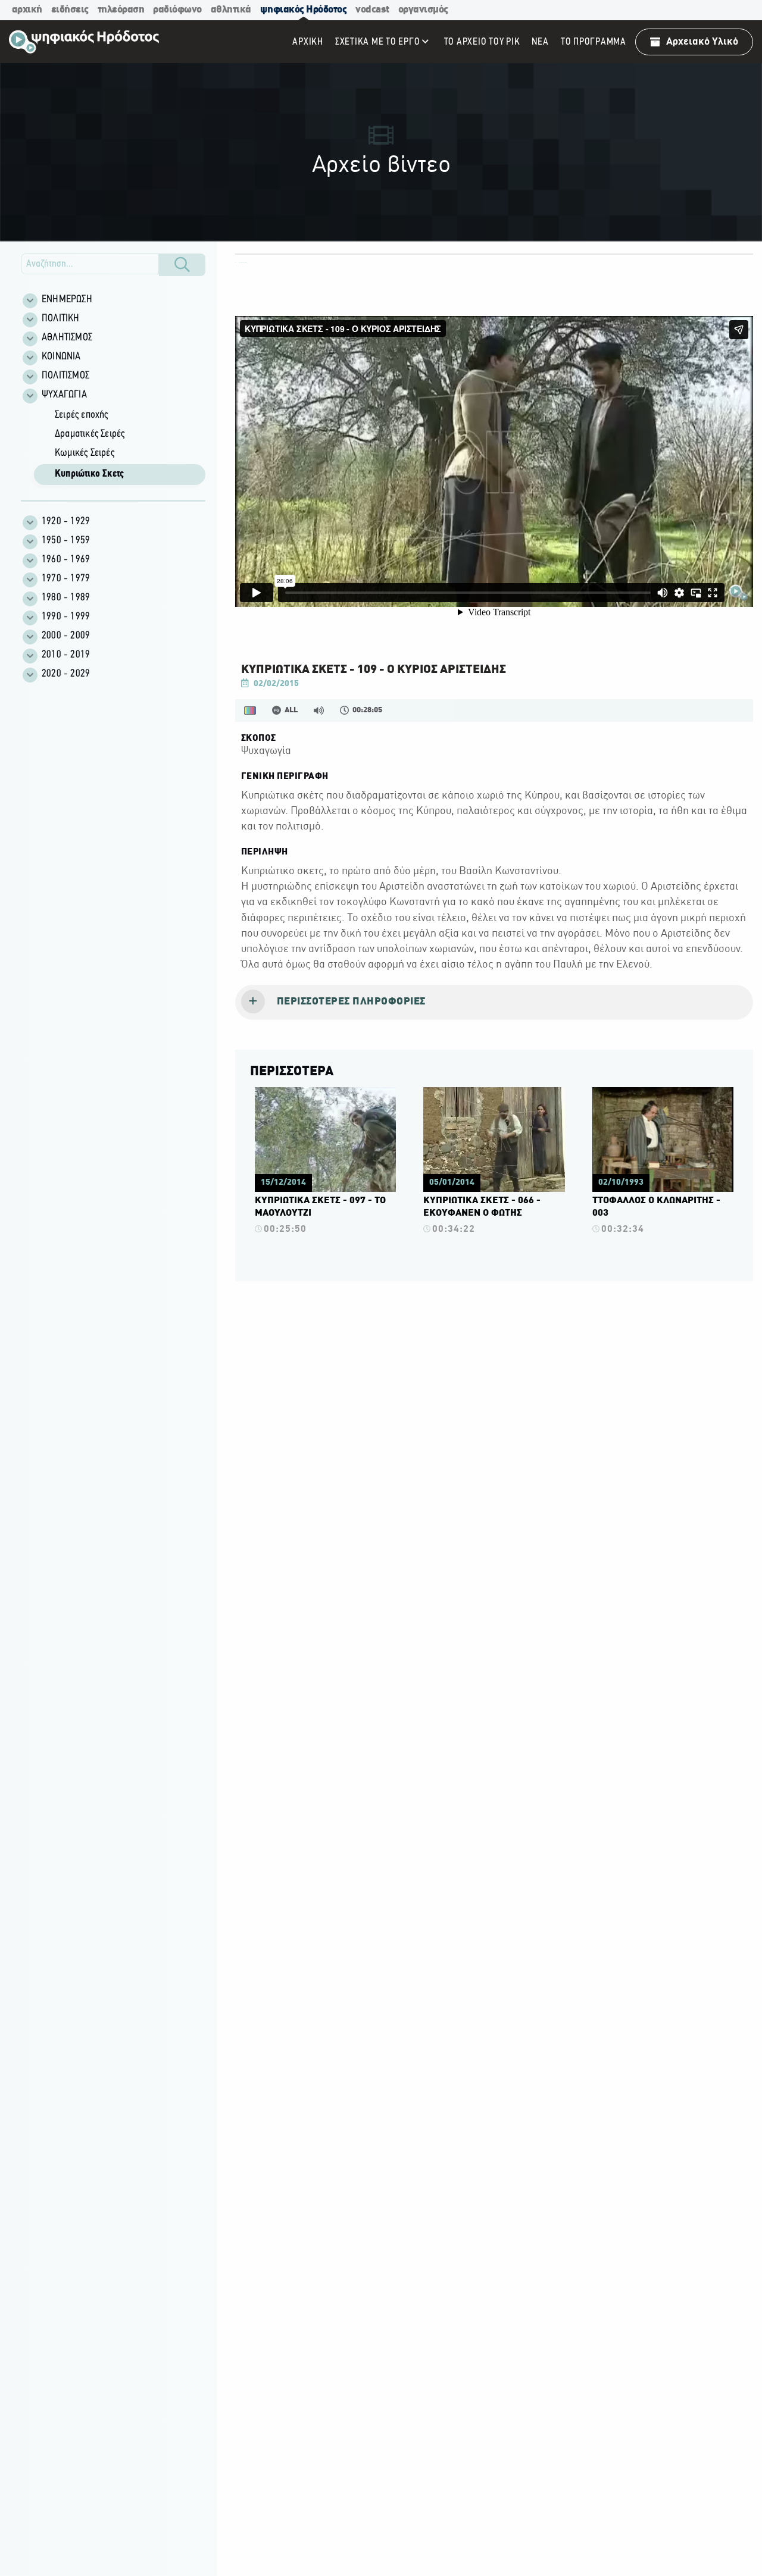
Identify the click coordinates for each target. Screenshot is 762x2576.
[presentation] (494, 1003)
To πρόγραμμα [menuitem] (594, 42)
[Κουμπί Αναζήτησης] (182, 265)
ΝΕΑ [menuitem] (540, 42)
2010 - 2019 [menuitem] (66, 655)
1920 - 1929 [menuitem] (66, 522)
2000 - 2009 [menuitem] (66, 636)
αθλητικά (231, 10)
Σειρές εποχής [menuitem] (82, 415)
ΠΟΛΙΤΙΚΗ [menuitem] (61, 319)
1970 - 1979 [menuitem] (66, 579)
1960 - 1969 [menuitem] (66, 560)
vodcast (372, 10)
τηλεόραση (121, 10)
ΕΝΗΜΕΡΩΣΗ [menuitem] (67, 300)
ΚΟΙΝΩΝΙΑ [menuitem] (61, 357)
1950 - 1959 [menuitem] (66, 541)
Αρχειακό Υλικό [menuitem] (702, 42)
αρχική (27, 10)
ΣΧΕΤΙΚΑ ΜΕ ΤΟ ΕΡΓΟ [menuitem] (378, 42)
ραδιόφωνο (177, 10)
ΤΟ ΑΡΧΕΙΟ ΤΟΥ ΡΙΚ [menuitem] (482, 42)
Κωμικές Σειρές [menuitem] (85, 453)
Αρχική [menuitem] (308, 42)
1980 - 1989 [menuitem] (66, 598)
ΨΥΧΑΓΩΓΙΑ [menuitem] (64, 395)
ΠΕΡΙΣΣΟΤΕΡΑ (292, 1072)
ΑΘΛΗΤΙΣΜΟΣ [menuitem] (67, 338)
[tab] (494, 1003)
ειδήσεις (70, 10)
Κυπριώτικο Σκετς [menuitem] (89, 474)
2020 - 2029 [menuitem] (66, 674)
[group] (120, 446)
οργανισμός (423, 10)
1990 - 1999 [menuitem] (66, 617)
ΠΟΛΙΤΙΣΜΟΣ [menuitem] (65, 376)
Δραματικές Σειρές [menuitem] (90, 434)
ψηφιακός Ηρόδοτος (304, 10)
